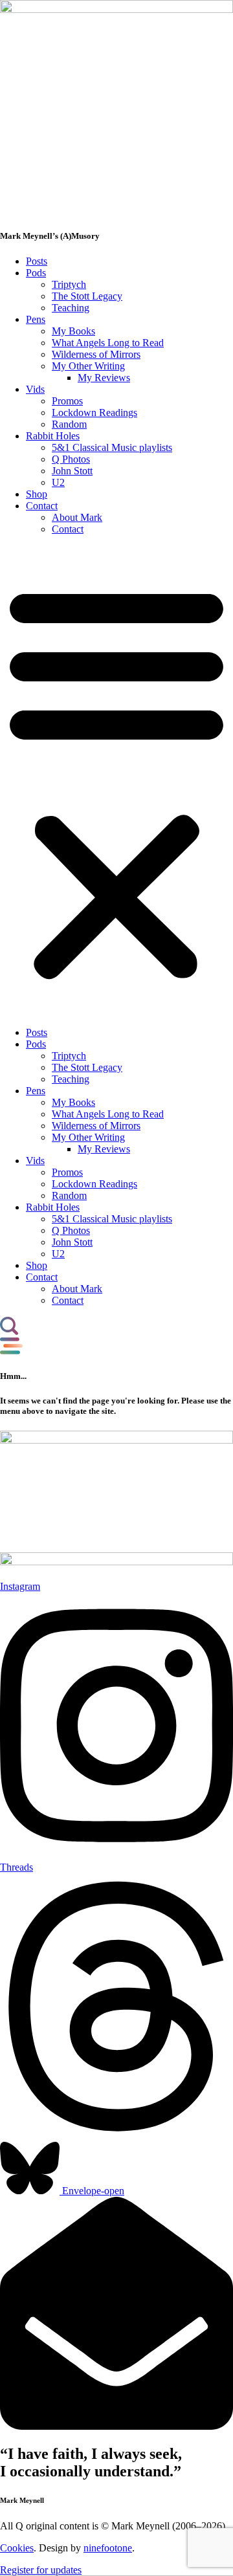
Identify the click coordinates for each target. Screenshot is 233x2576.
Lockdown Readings (94, 413)
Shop (37, 494)
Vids (35, 389)
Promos (67, 401)
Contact (42, 506)
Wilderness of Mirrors (96, 354)
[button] (116, 781)
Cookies (17, 2548)
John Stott (72, 471)
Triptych (69, 284)
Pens (36, 319)
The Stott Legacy (87, 296)
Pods (36, 273)
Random (69, 424)
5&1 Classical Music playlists (112, 447)
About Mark (77, 517)
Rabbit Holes (53, 436)
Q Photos (71, 459)
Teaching (71, 308)
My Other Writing (88, 366)
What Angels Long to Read (108, 343)
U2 (58, 482)
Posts (37, 261)
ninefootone (108, 2548)
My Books (73, 331)
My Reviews (104, 378)
